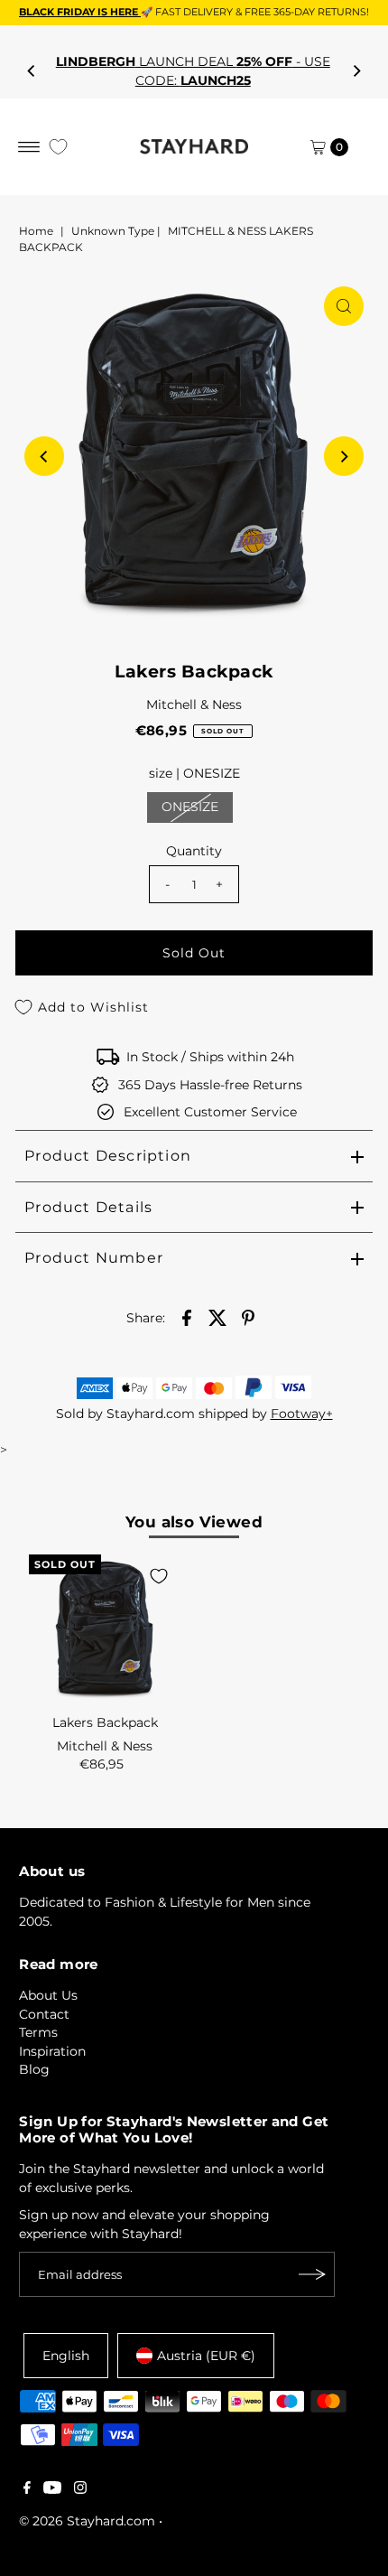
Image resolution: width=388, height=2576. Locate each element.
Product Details (88, 1207)
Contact (44, 2014)
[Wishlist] (58, 147)
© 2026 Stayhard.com (87, 2521)
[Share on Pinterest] (248, 1317)
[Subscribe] (312, 2274)
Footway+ (302, 1414)
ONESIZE (190, 807)
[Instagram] (80, 2489)
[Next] (356, 71)
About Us (48, 1995)
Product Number (94, 1258)
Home (36, 231)
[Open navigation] (29, 147)
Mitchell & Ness (194, 705)
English (66, 2356)
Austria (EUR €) (206, 2356)
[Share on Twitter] (217, 1317)
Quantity (194, 851)
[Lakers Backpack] (105, 1630)
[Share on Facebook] (187, 1317)
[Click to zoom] (344, 306)
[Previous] (32, 71)
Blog (34, 2069)
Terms (38, 2032)
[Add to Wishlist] (159, 1576)
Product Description (108, 1156)
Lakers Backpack (105, 1722)
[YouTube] (52, 2489)
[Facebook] (27, 2489)
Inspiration (52, 2051)
